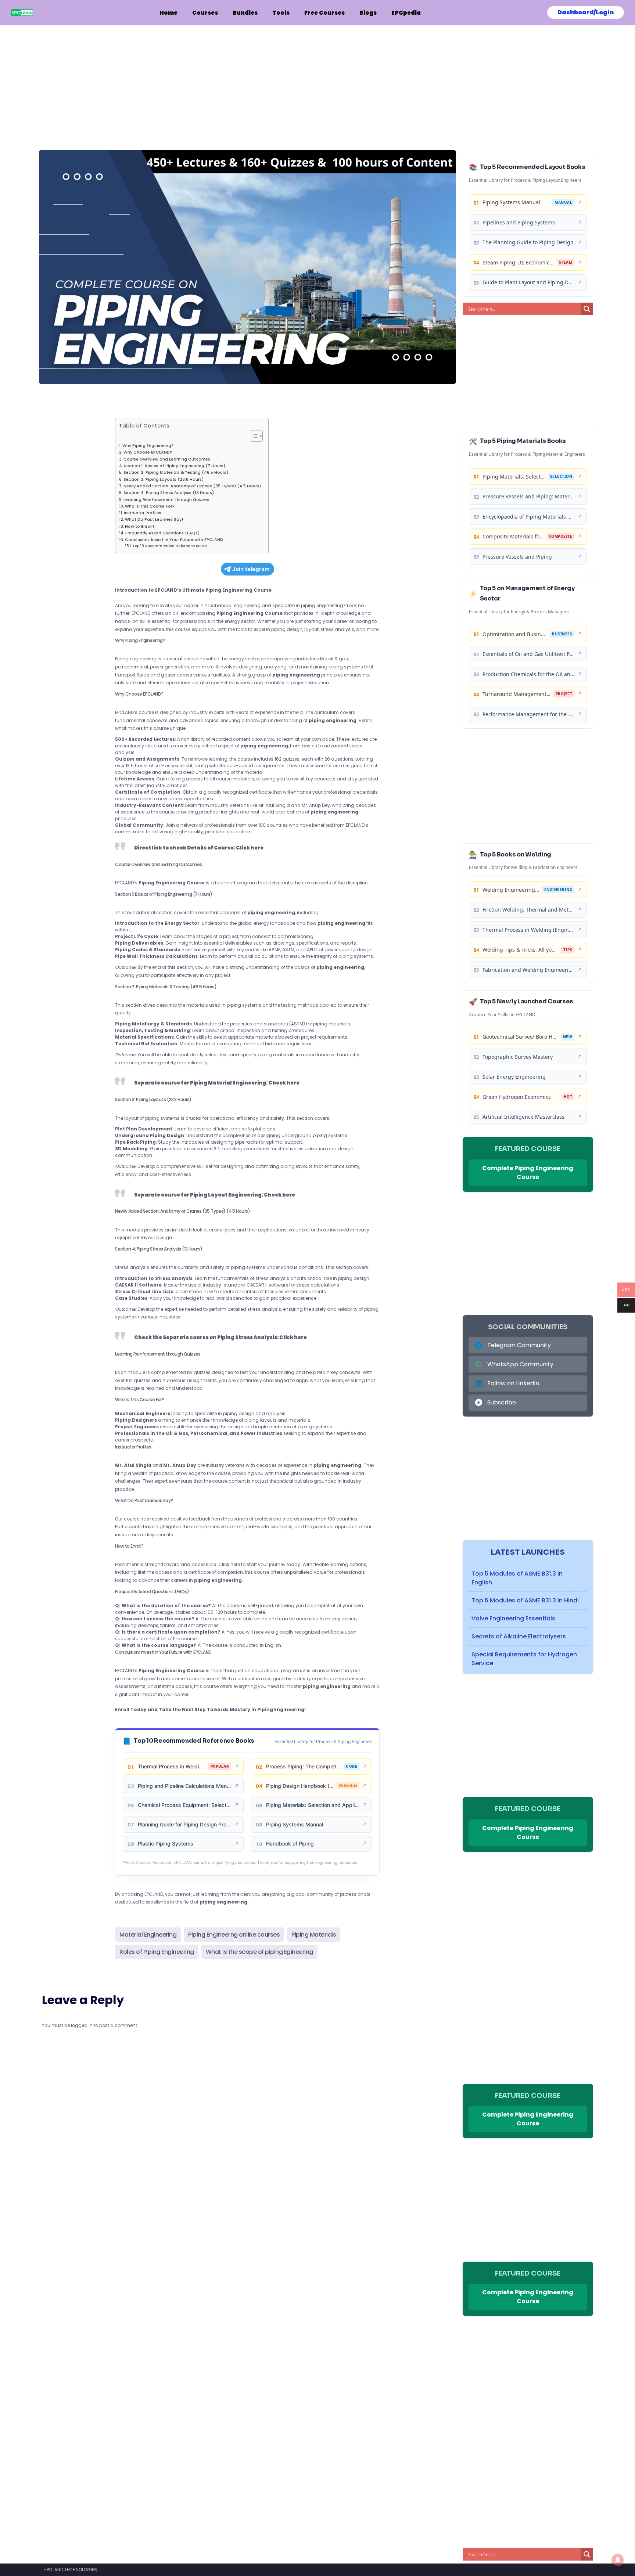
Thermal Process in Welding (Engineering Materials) (172, 1766)
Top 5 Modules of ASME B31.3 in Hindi (525, 1600)
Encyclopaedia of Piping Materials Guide (529, 517)
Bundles (245, 13)
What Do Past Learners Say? (154, 519)
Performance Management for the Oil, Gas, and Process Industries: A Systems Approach (529, 714)
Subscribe (502, 1402)
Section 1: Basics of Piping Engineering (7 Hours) (175, 466)
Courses (205, 13)
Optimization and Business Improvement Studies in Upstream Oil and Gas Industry (515, 634)
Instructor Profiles (143, 513)
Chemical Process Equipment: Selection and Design (184, 1805)
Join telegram (251, 569)
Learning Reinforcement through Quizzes (166, 500)
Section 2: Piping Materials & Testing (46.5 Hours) (176, 472)
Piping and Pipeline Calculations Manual (184, 1786)
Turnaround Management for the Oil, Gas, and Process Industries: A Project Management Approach (516, 694)
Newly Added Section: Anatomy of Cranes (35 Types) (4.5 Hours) (192, 486)
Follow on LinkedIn (513, 1383)
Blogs (368, 13)
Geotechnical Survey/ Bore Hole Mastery (520, 1037)
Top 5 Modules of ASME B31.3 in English (517, 1578)
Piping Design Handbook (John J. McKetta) (300, 1786)
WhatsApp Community (520, 1364)
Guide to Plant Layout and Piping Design (529, 282)
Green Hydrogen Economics (517, 1097)
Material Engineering (148, 1935)
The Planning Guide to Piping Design (528, 242)
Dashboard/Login (586, 12)
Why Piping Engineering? (148, 446)
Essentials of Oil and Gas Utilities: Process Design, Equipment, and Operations (529, 654)
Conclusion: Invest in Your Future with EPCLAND (174, 540)
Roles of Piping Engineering (157, 1952)
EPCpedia (406, 13)
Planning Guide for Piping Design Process (184, 1824)
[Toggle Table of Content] (253, 436)
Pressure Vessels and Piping (517, 557)
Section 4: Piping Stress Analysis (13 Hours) (169, 493)
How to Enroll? (140, 526)
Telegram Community (519, 1345)
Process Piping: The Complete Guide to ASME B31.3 (303, 1766)
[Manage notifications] (618, 2560)
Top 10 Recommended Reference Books (169, 546)
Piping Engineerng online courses (234, 1935)
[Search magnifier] (587, 309)
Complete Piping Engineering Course (528, 1172)
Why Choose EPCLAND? (148, 452)
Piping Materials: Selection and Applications (313, 1805)
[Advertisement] (247, 80)
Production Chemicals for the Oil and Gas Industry (529, 674)
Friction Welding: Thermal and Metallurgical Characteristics (529, 910)
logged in (82, 2025)
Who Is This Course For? (150, 506)
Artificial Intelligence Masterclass (523, 1117)
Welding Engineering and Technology (511, 890)
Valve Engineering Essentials (513, 1618)
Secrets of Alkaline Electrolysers (519, 1636)
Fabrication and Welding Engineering (529, 970)
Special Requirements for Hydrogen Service (524, 1659)
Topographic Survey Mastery (518, 1057)
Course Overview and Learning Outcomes (167, 459)
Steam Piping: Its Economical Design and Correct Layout (518, 262)
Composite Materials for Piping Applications (513, 536)
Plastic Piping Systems (166, 1843)
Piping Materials (314, 1935)
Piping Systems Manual (295, 1824)
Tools (281, 13)
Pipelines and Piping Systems (519, 222)
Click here (229, 1564)
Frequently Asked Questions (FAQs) (162, 533)
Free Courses (324, 13)
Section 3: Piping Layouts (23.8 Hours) (164, 479)
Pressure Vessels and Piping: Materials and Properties (529, 496)
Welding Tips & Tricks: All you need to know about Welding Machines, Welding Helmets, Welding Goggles (521, 950)
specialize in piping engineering (308, 605)
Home (168, 13)
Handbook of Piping (290, 1843)
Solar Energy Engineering (514, 1077)
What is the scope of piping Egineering (259, 1952)
